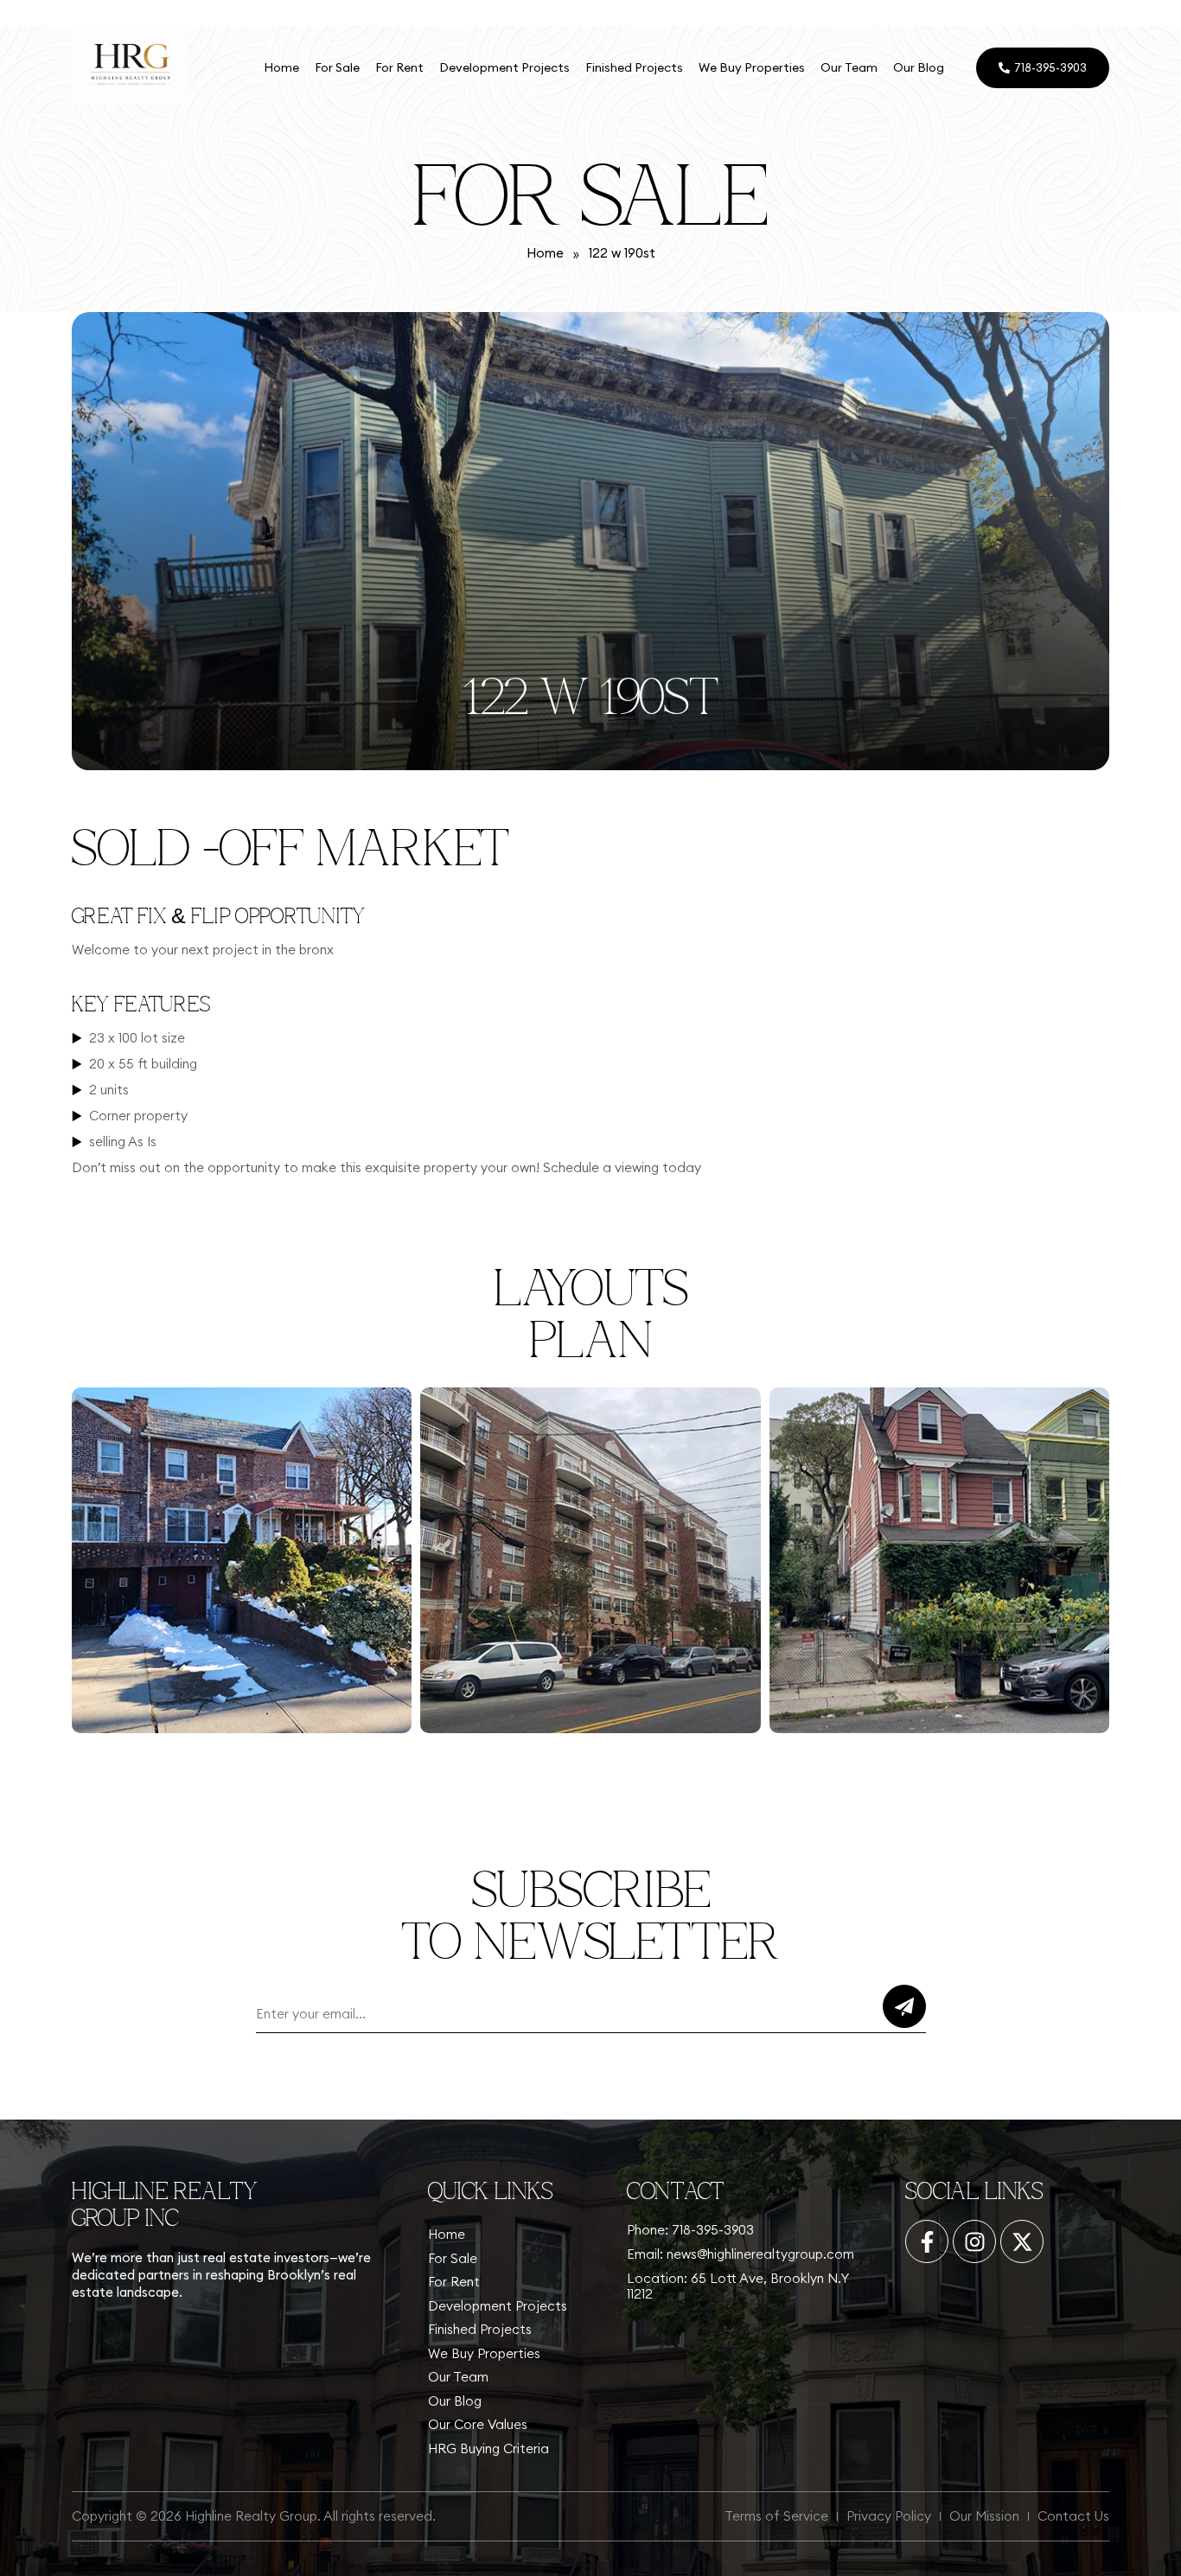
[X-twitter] (1022, 2241)
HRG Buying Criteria (488, 2448)
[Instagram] (974, 2241)
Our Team (849, 67)
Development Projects (504, 67)
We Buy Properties (752, 67)
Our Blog (919, 67)
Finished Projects (634, 67)
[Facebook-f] (927, 2241)
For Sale (337, 67)
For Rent (399, 67)
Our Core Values (478, 2424)
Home (281, 67)
